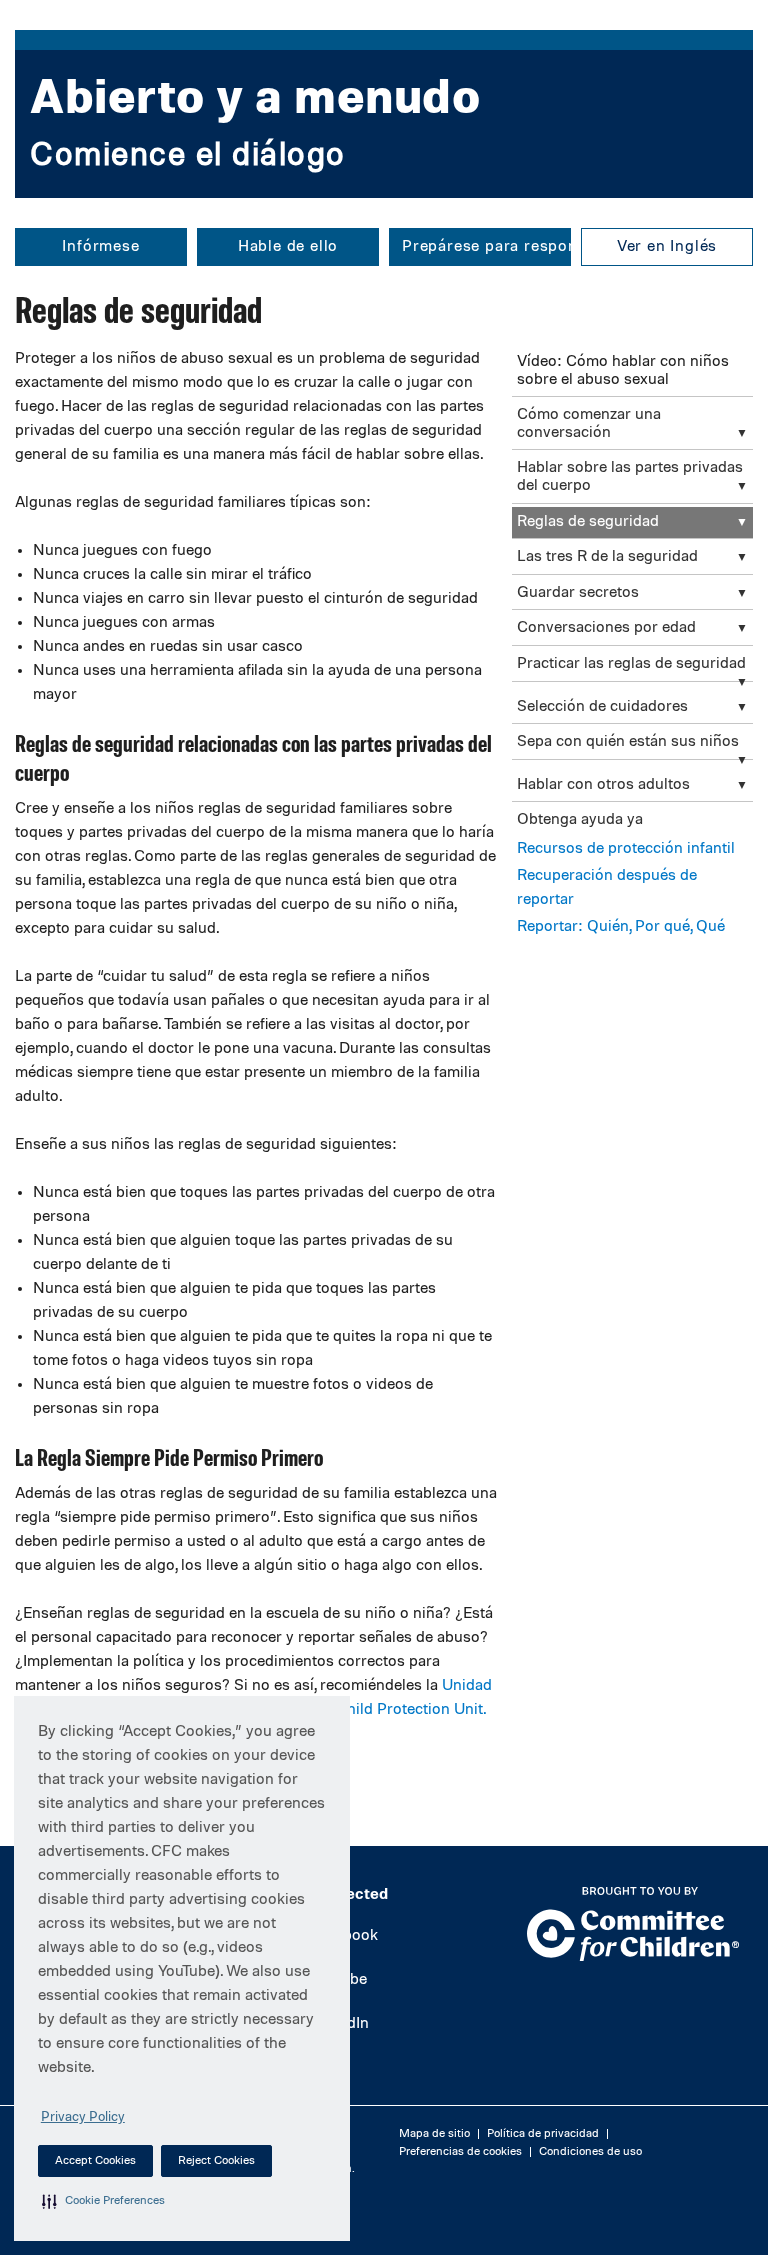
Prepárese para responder (486, 247)
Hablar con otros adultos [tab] (603, 785)
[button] (103, 2201)
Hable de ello (288, 247)
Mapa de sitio (434, 2134)
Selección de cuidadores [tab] (602, 707)
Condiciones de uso (590, 2152)
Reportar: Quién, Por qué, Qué (621, 927)
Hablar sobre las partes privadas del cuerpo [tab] (630, 477)
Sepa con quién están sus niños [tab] (628, 742)
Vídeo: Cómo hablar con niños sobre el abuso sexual (623, 371)
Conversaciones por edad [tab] (606, 628)
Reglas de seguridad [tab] (588, 522)
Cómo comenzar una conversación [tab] (589, 424)
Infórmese (100, 247)
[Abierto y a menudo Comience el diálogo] (384, 186)
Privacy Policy (83, 2117)
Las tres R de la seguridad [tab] (607, 557)
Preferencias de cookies (460, 2152)
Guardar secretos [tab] (578, 593)
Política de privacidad (543, 2134)
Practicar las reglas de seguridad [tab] (631, 664)
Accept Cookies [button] (95, 2161)
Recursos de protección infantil (626, 849)
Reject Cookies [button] (216, 2161)
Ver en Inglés (667, 247)
